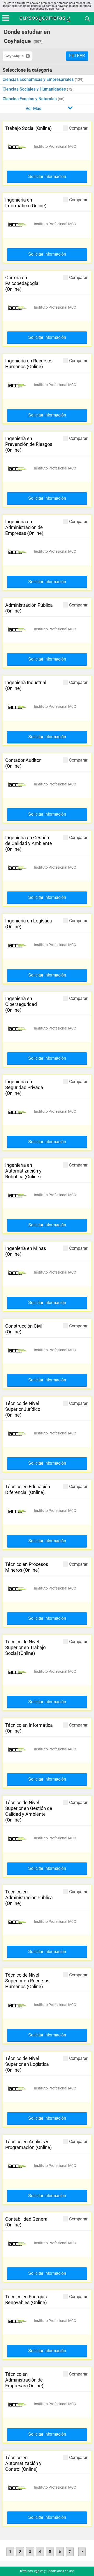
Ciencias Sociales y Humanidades (35, 89)
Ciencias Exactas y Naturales (30, 99)
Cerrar (60, 9)
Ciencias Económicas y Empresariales (39, 79)
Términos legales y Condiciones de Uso (47, 2571)
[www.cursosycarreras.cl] (48, 19)
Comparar (78, 128)
